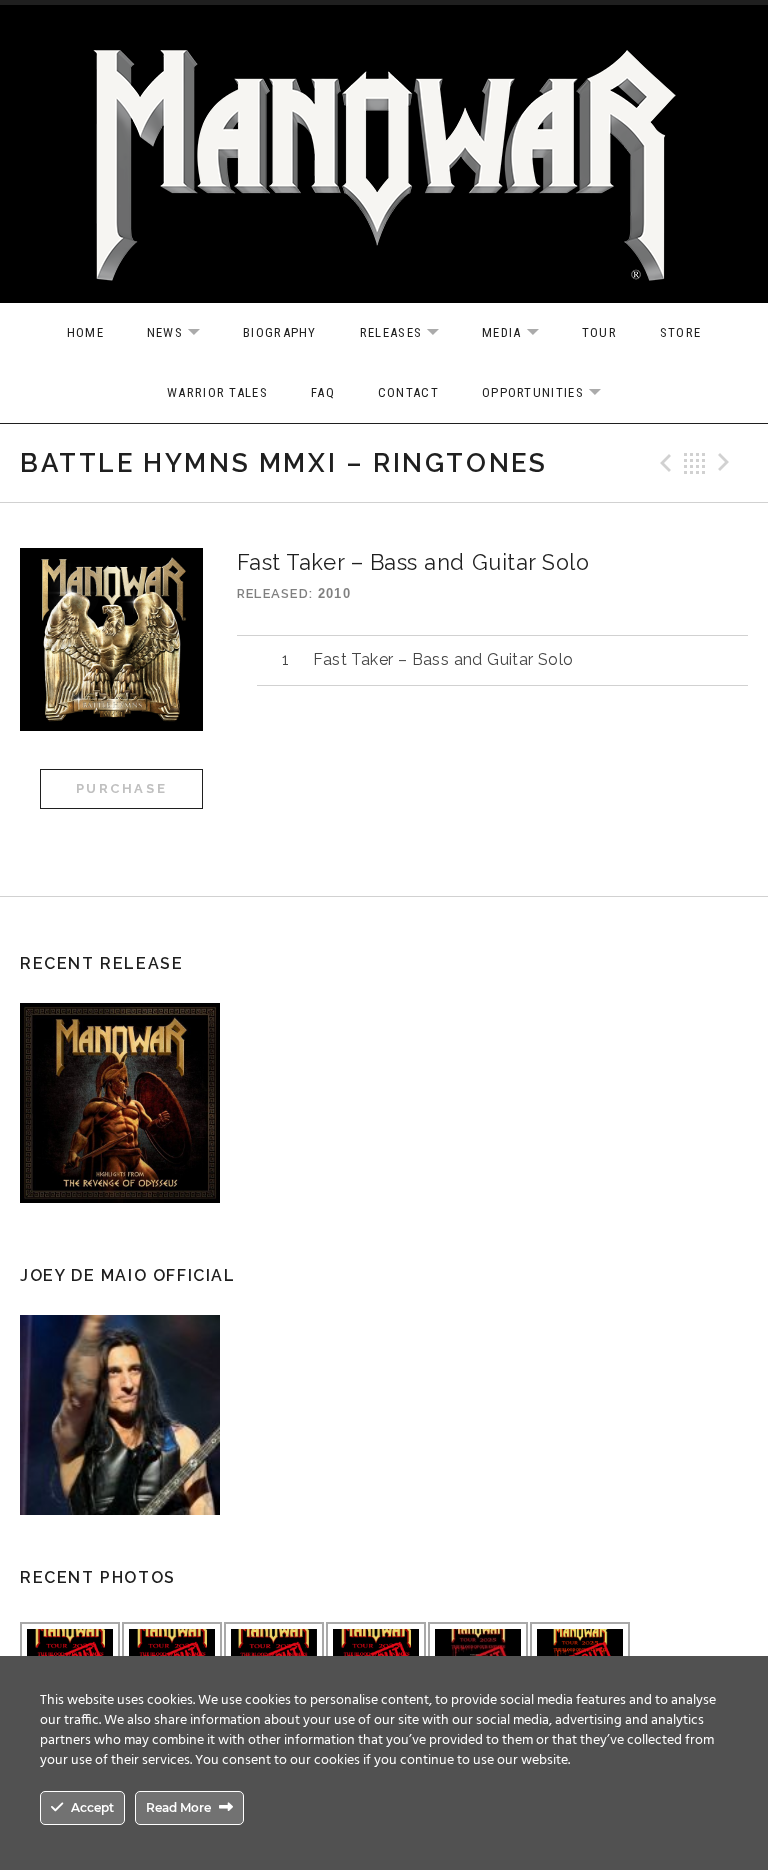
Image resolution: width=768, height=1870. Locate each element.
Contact (408, 392)
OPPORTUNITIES (551, 393)
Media (520, 333)
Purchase (122, 788)
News (183, 333)
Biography (280, 332)
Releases (409, 333)
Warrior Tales (217, 392)
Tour (599, 332)
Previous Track (663, 463)
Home (85, 332)
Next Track (727, 463)
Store (681, 332)
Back (695, 463)
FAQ (323, 392)
